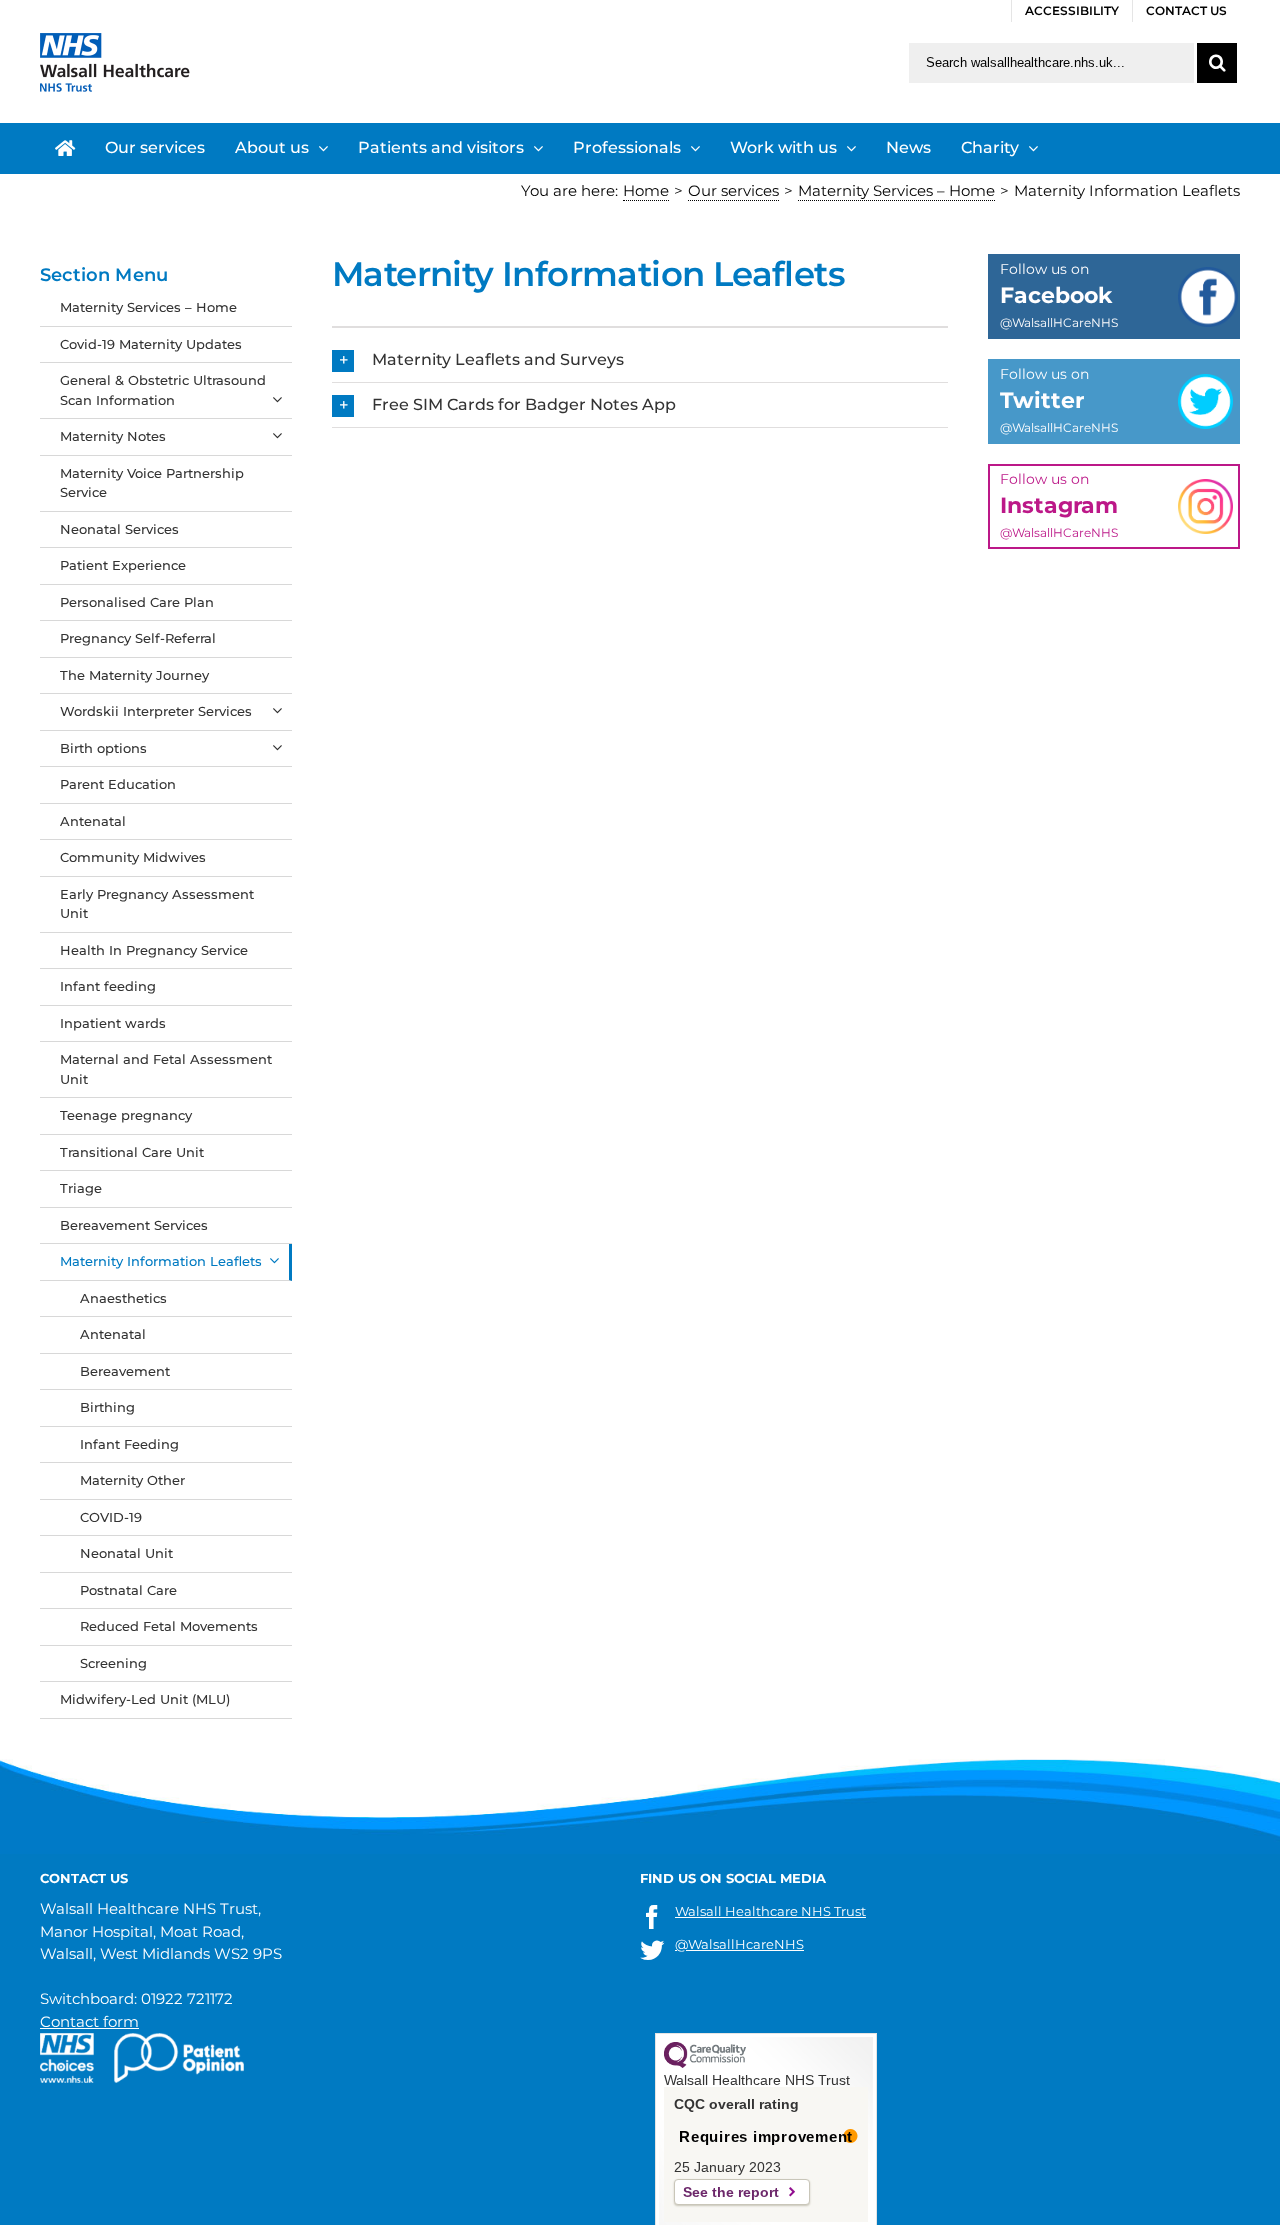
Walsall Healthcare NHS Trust (770, 1911)
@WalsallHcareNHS (739, 1944)
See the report (731, 2192)
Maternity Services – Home (148, 307)
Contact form (89, 2021)
